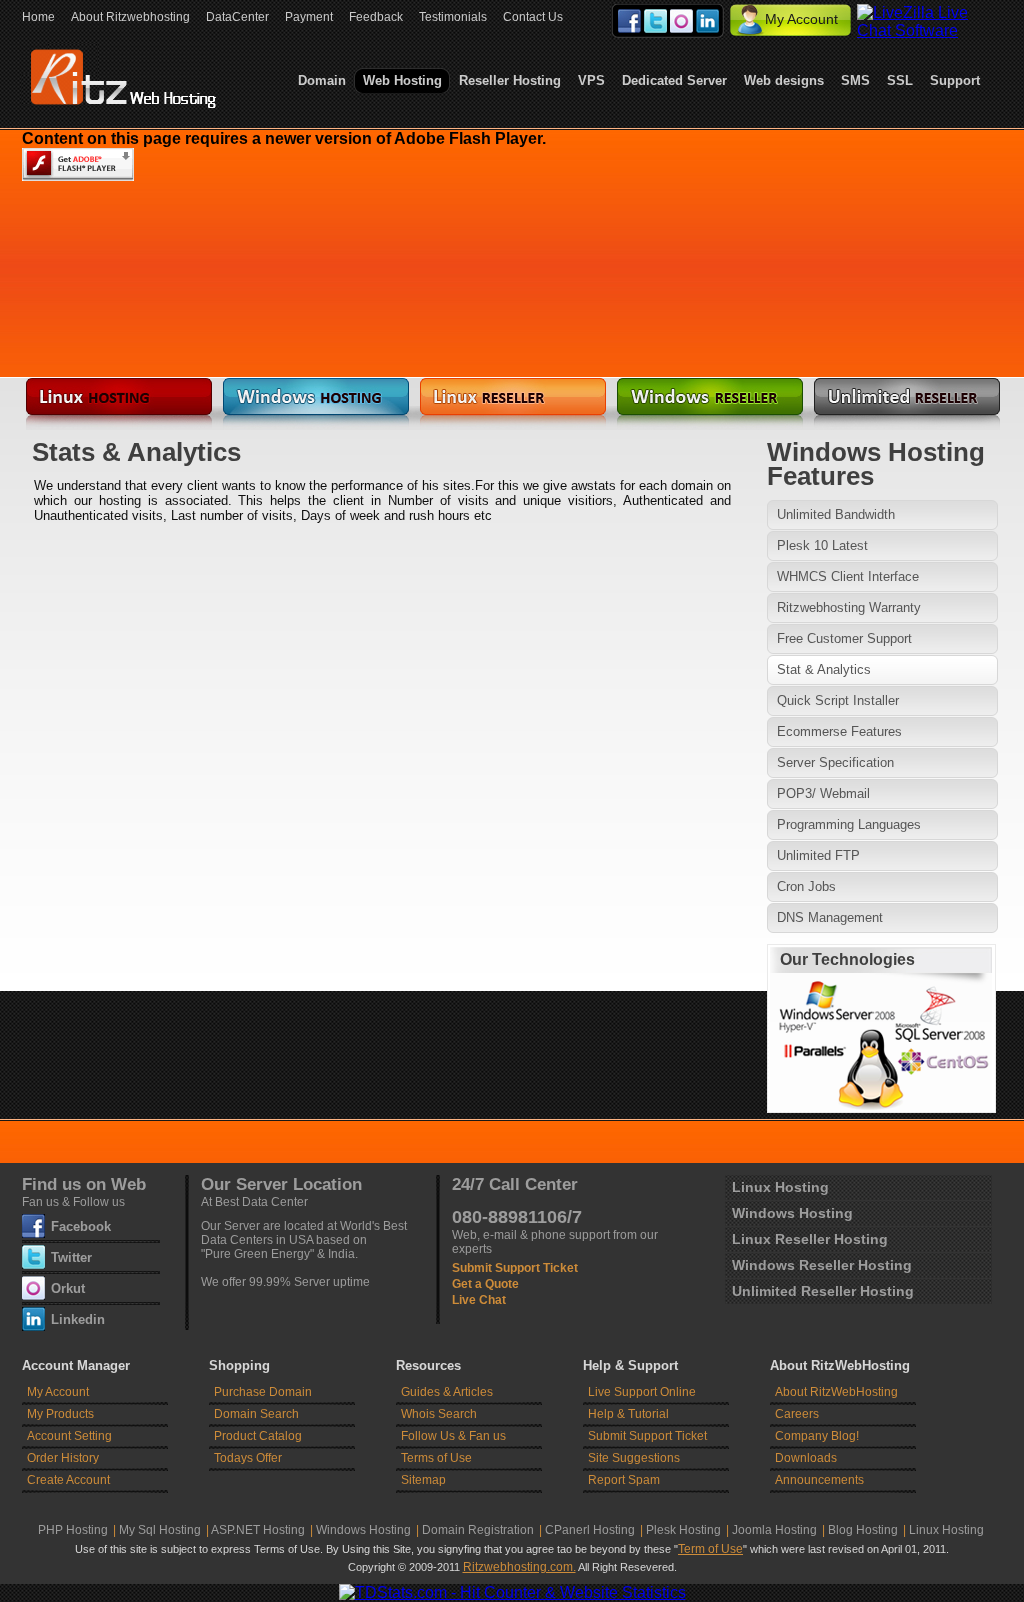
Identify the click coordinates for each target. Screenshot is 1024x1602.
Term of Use (710, 1549)
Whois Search (439, 1414)
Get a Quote (485, 1284)
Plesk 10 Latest (822, 545)
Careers (797, 1414)
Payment (309, 17)
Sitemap (423, 1480)
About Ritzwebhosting (130, 17)
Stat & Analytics (824, 669)
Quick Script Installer (838, 700)
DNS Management (830, 917)
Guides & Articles (447, 1392)
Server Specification (835, 762)
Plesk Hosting (683, 1530)
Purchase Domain (263, 1392)
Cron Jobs (806, 886)
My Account (801, 19)
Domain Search (256, 1414)
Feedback (376, 17)
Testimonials (453, 17)
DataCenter (237, 17)
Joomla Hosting (774, 1530)
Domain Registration (478, 1530)
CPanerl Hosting (590, 1530)
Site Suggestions (634, 1458)
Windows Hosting (792, 1213)
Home (38, 17)
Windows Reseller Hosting (822, 1265)
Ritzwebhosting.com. (519, 1567)
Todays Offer (248, 1458)
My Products (60, 1414)
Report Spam (624, 1480)
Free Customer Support (844, 638)
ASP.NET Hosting (258, 1530)
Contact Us (533, 17)
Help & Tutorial (628, 1414)
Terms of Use (436, 1458)
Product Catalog (258, 1436)
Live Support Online (642, 1392)
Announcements (819, 1480)
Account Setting (69, 1436)
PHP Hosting (73, 1530)
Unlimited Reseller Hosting (823, 1291)
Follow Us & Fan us (453, 1436)
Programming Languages (849, 824)
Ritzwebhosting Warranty (849, 607)
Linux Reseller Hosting (810, 1239)
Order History (63, 1458)
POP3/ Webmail (823, 793)
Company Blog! (817, 1436)
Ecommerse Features (839, 731)
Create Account (68, 1480)
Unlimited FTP (818, 855)
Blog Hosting (863, 1530)
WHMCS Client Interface (848, 576)
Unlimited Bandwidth (836, 514)
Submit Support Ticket (515, 1268)
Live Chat (479, 1300)
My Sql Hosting (160, 1530)
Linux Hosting (780, 1187)
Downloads (806, 1458)
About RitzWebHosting (836, 1392)
